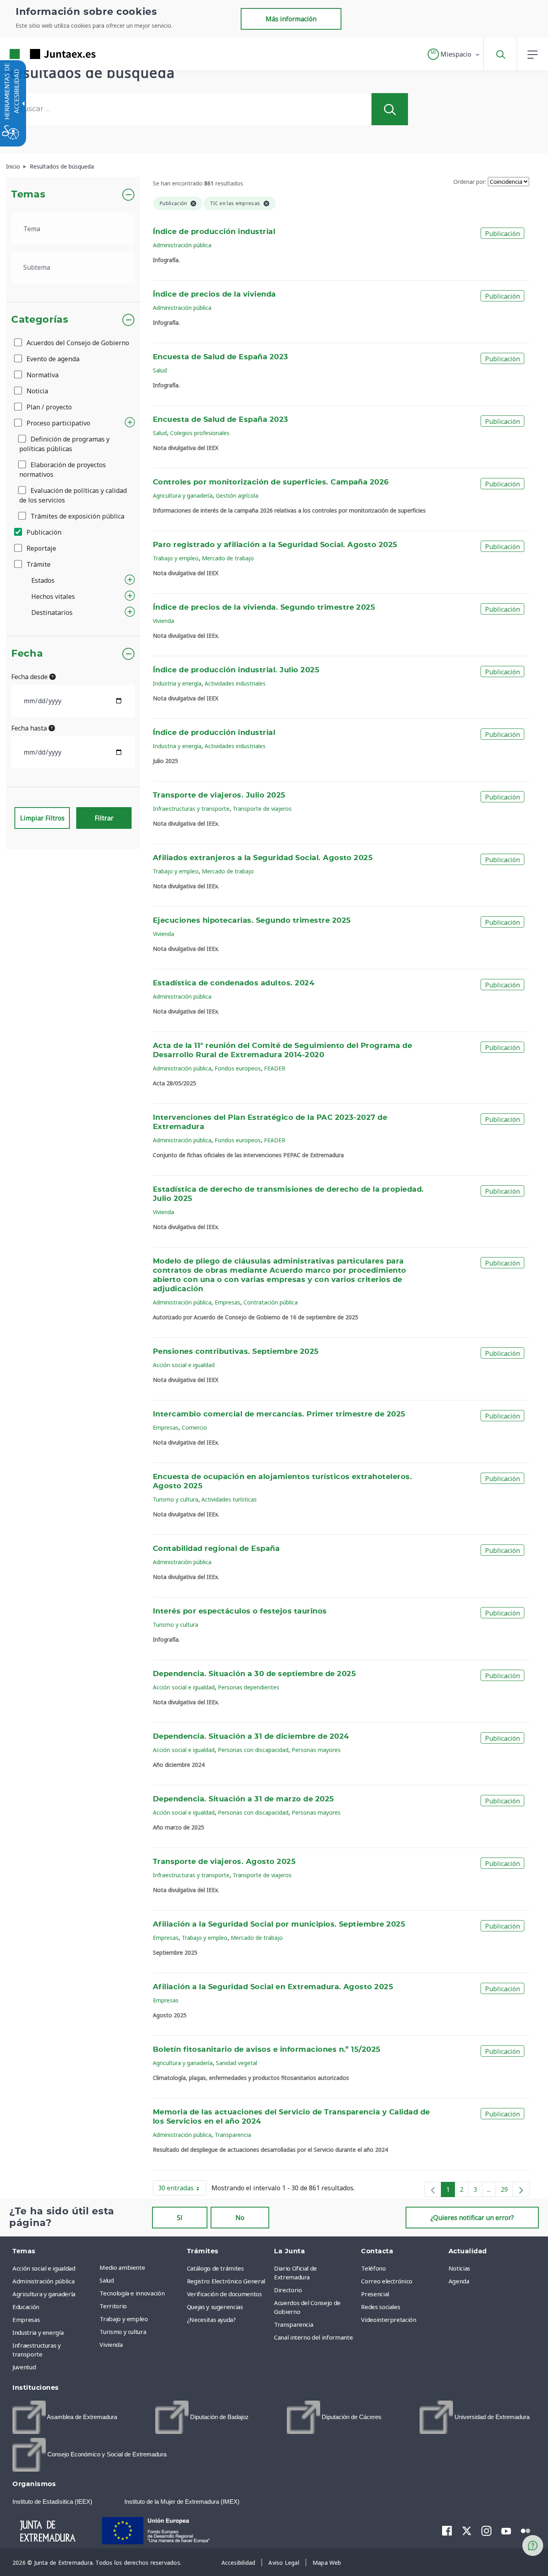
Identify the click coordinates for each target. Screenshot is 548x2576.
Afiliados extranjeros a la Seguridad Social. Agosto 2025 (263, 858)
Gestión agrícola (237, 495)
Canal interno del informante (313, 2337)
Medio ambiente (122, 2267)
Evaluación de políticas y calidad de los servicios (73, 495)
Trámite (38, 564)
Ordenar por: (470, 182)
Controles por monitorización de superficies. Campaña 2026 (271, 482)
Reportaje (41, 548)
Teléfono (373, 2268)
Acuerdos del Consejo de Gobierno (77, 343)
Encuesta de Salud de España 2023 (221, 357)
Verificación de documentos (224, 2294)
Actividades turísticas (229, 1499)
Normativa (42, 375)
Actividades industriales (235, 683)
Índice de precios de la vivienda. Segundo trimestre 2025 (264, 608)
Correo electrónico (387, 2281)
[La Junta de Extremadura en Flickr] (526, 2530)
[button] (454, 54)
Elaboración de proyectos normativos (63, 470)
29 (507, 2191)
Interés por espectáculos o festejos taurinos (240, 1612)
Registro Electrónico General (226, 2281)
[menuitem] (141, 2267)
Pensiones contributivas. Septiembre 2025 (236, 1352)
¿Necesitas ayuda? (211, 2320)
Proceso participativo (58, 423)
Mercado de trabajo (228, 558)
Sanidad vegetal (236, 2063)
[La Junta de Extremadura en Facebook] (447, 2531)
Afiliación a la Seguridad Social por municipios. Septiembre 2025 (279, 1925)
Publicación (43, 532)
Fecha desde (30, 677)
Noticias (459, 2268)
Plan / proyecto (48, 407)
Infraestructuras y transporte (191, 809)
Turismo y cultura (176, 1499)
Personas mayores (316, 1750)
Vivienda (163, 621)
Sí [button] (180, 2218)
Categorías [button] (40, 320)
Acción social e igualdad (184, 1365)
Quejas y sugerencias (215, 2307)
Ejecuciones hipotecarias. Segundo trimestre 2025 (252, 921)
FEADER (275, 1068)
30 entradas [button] (182, 2189)
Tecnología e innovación (132, 2293)
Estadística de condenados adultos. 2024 (233, 983)
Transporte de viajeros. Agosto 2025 (224, 1862)
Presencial (375, 2294)
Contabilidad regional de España (216, 1549)
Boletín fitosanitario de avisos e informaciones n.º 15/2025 (267, 2050)
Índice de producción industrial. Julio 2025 (236, 670)
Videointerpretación (389, 2320)
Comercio (194, 1427)
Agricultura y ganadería (183, 495)
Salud (160, 370)
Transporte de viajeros (262, 809)
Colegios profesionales (200, 433)
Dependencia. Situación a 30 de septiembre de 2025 (254, 1674)
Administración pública (182, 245)
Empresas (227, 1302)
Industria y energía (177, 683)
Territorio (113, 2306)
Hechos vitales (53, 596)
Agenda (459, 2281)
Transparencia (233, 2135)
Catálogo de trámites (215, 2268)
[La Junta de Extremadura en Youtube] (506, 2530)
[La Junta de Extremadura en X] (467, 2531)
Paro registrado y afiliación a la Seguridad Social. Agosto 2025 (275, 545)
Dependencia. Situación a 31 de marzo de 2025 (244, 1799)
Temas (28, 195)
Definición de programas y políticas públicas (64, 444)
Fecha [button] (27, 654)
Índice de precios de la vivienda (214, 295)
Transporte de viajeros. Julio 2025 (219, 796)
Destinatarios (52, 612)
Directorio (288, 2290)
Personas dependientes (249, 1687)
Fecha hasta (30, 728)
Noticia (37, 391)
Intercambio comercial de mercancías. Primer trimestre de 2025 (279, 1414)
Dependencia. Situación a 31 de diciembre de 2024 (251, 1737)
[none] (433, 2189)
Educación (26, 2307)
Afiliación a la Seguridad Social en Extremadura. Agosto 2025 (273, 1987)
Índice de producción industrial (214, 232)
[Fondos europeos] (164, 2530)
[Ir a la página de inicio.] (38, 54)
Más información (291, 19)
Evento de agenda (52, 359)
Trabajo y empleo (176, 558)
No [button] (240, 2218)
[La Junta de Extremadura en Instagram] (486, 2531)
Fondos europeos (238, 1068)
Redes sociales (381, 2307)
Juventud (24, 2367)
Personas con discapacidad (253, 1750)
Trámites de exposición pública (77, 516)
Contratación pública (271, 1302)
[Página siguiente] (521, 2189)
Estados (43, 580)
